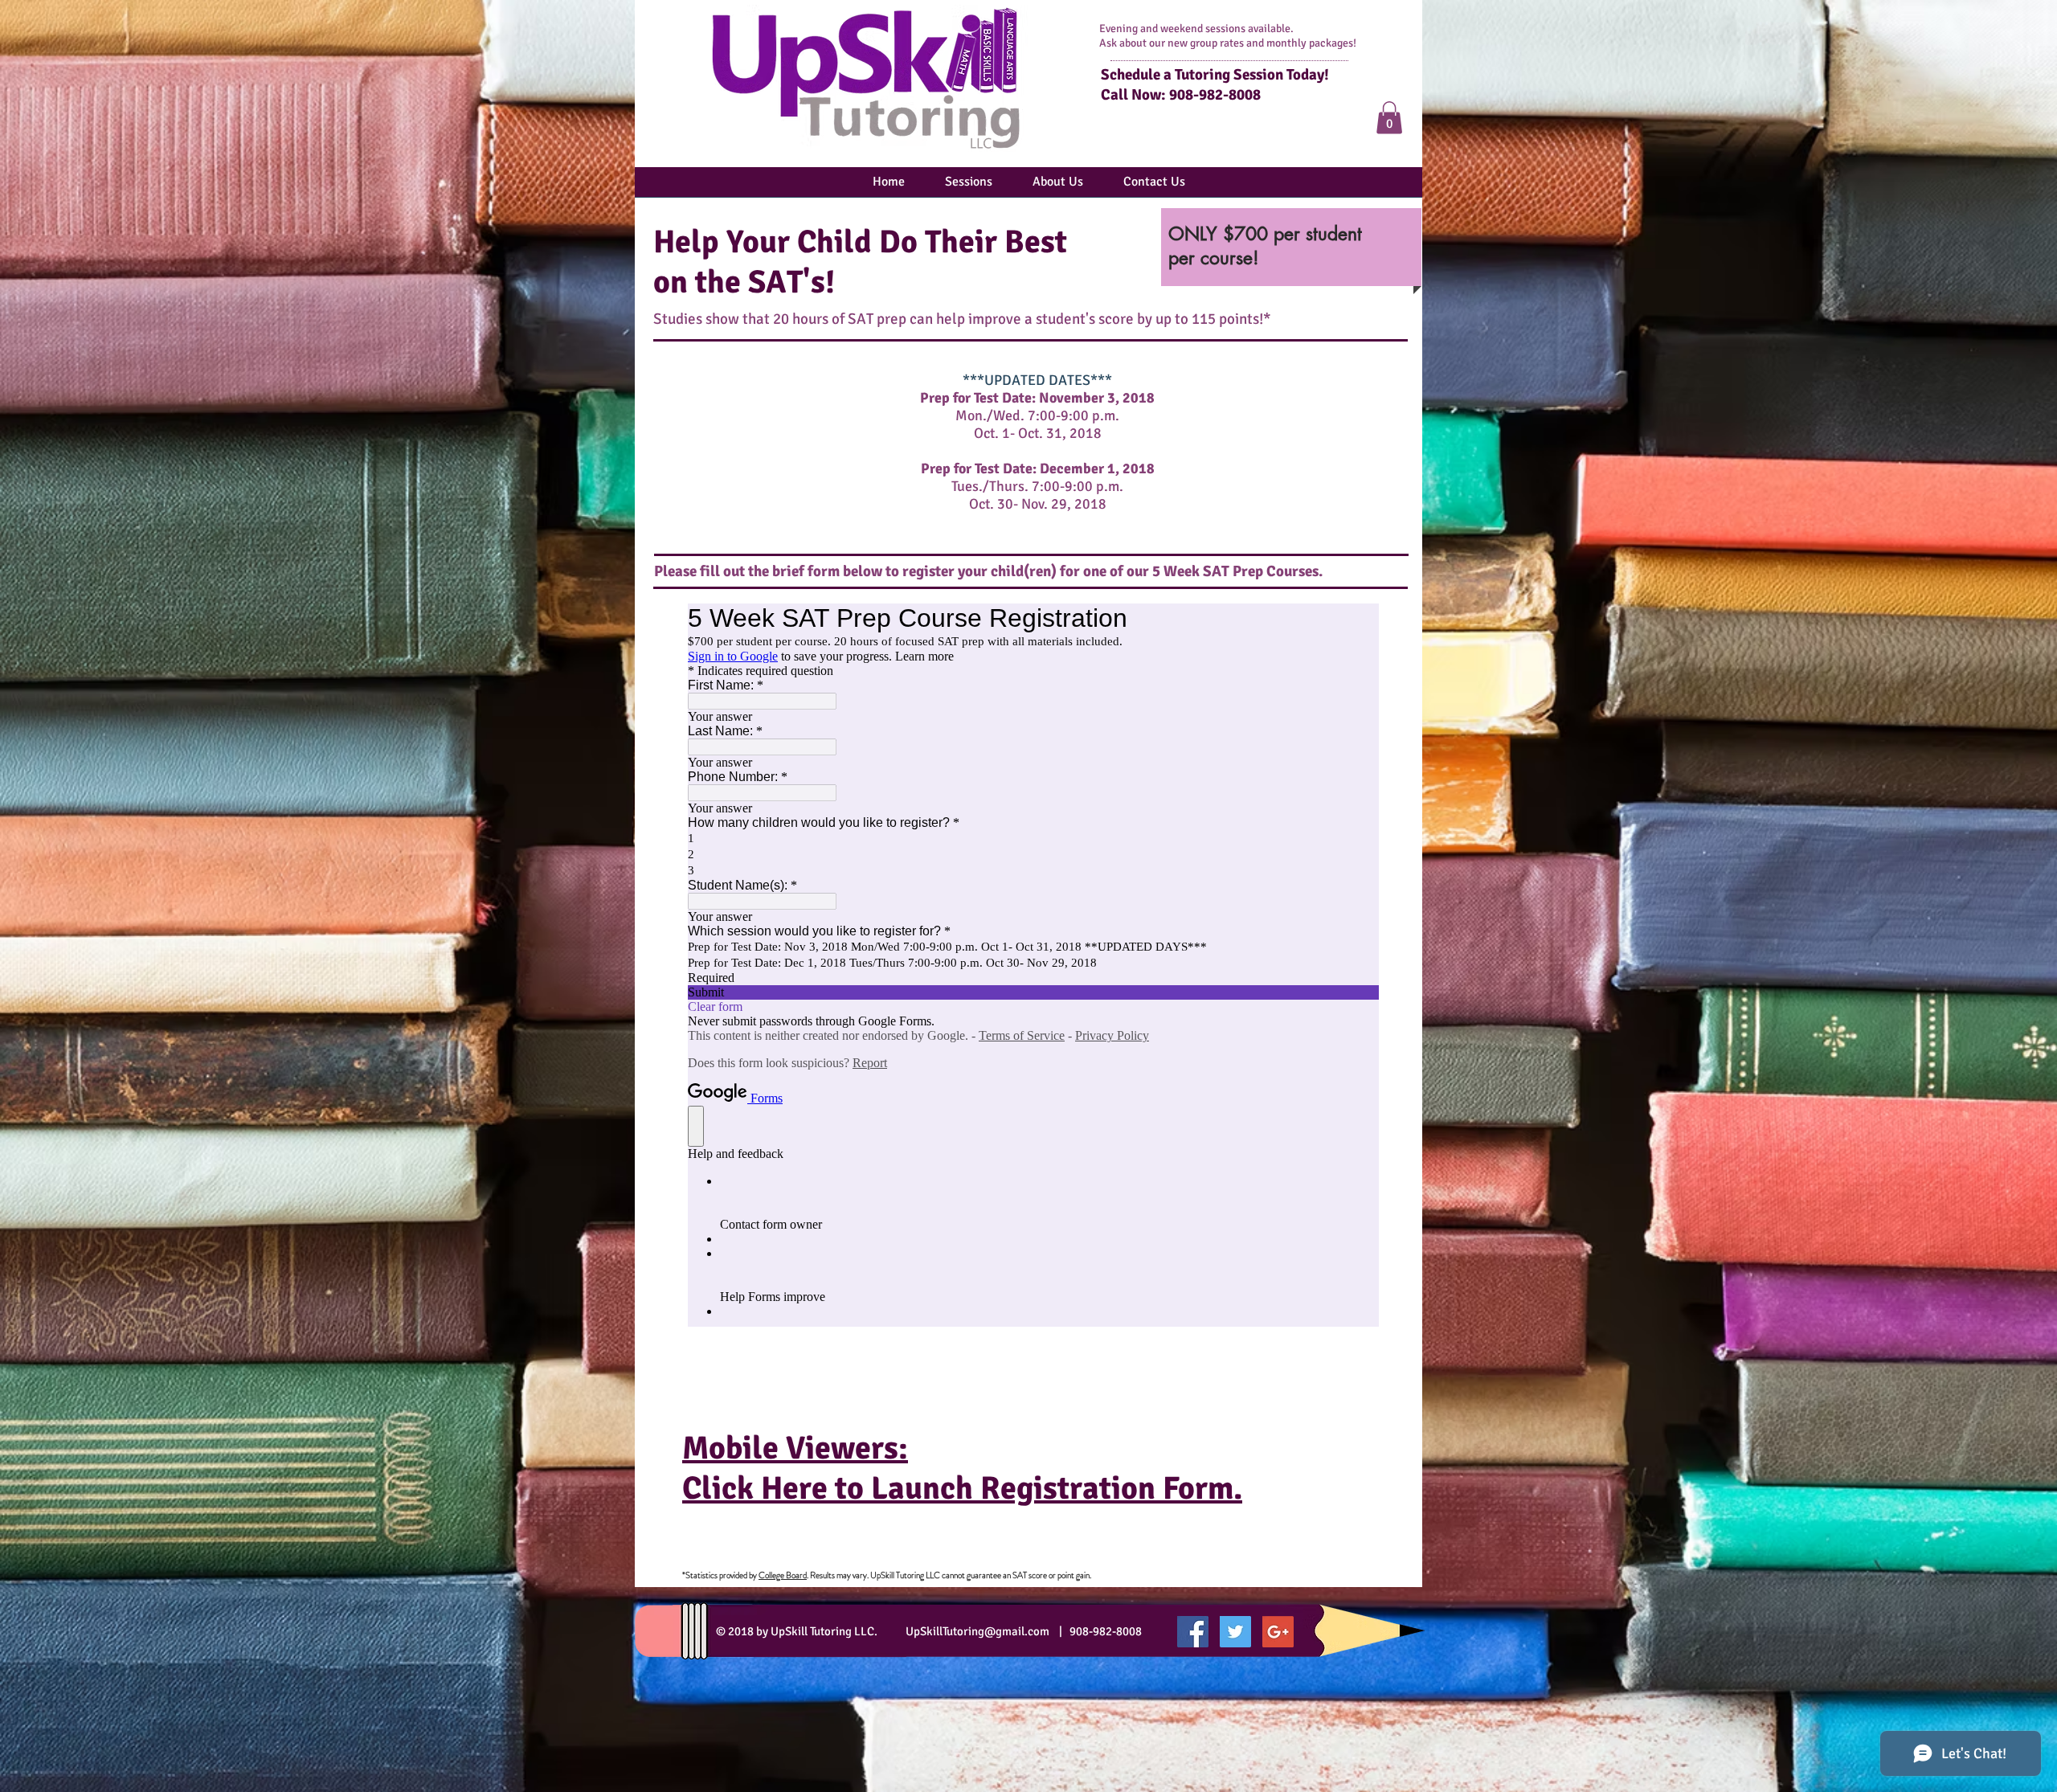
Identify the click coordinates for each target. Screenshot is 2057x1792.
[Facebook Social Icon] (1193, 1632)
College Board (783, 1575)
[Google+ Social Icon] (1278, 1632)
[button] (1389, 118)
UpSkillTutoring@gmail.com (977, 1631)
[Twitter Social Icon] (1235, 1632)
